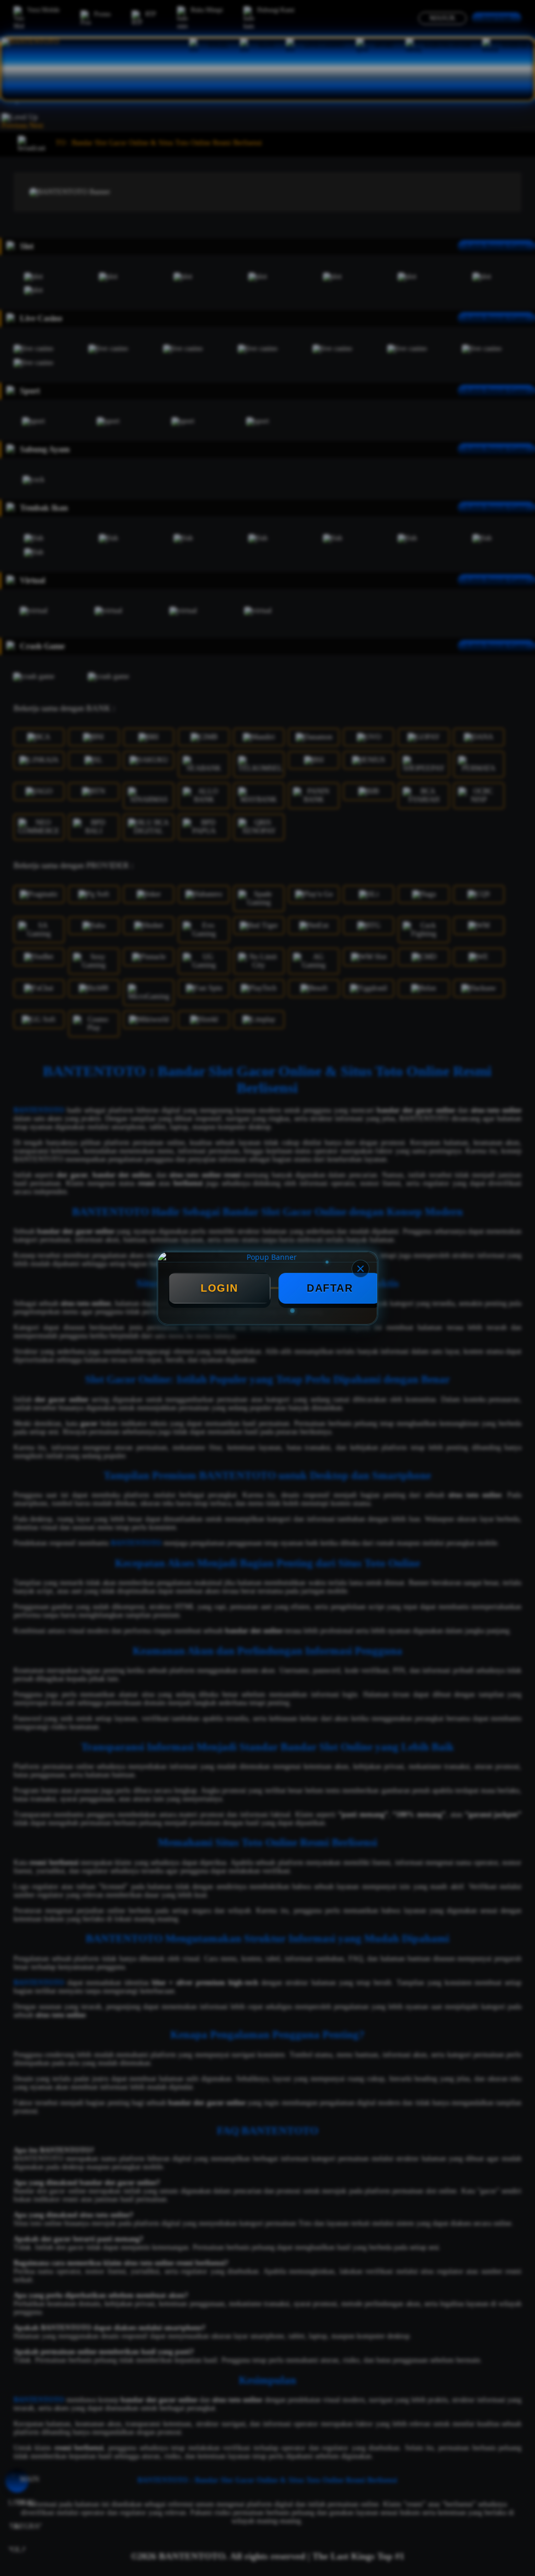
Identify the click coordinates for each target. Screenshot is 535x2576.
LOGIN (219, 1288)
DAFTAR (330, 1288)
